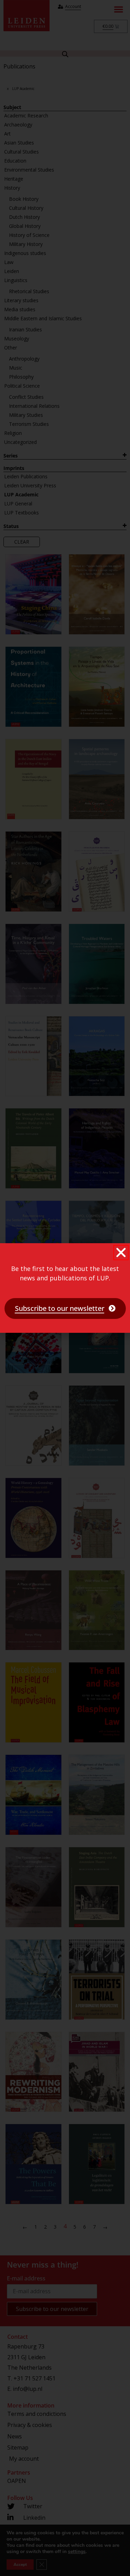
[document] (65, 1288)
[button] (121, 1253)
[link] (65, 1308)
